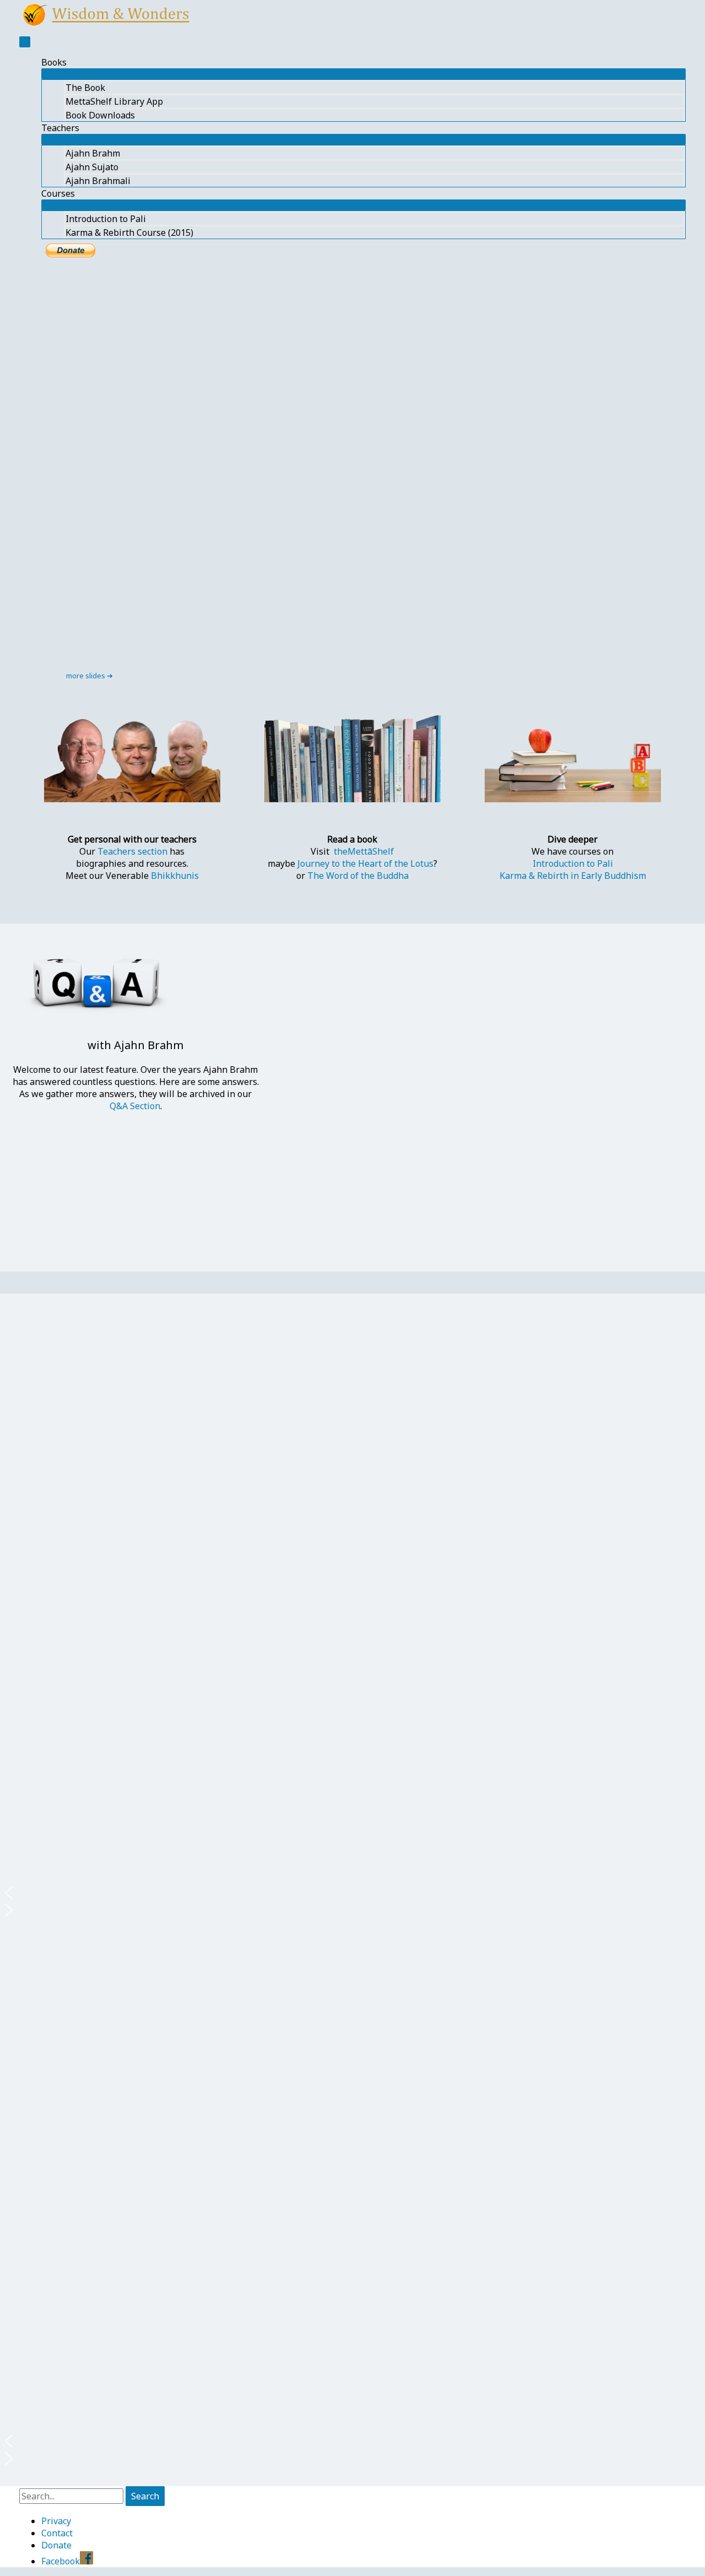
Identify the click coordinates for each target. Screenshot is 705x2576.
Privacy (56, 2521)
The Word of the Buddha (358, 876)
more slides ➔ (90, 676)
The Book (85, 88)
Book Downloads (100, 115)
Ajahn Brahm (93, 153)
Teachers (60, 128)
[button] (352, 1893)
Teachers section (132, 851)
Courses (58, 193)
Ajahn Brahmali (98, 181)
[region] (352, 477)
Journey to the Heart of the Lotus (365, 863)
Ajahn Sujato (92, 167)
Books (54, 62)
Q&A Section (135, 1106)
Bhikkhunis (175, 876)
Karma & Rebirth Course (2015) (129, 233)
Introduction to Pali (106, 219)
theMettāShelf (364, 851)
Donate (56, 2545)
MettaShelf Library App (114, 101)
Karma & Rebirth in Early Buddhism (573, 876)
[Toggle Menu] (364, 74)
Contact (57, 2533)
